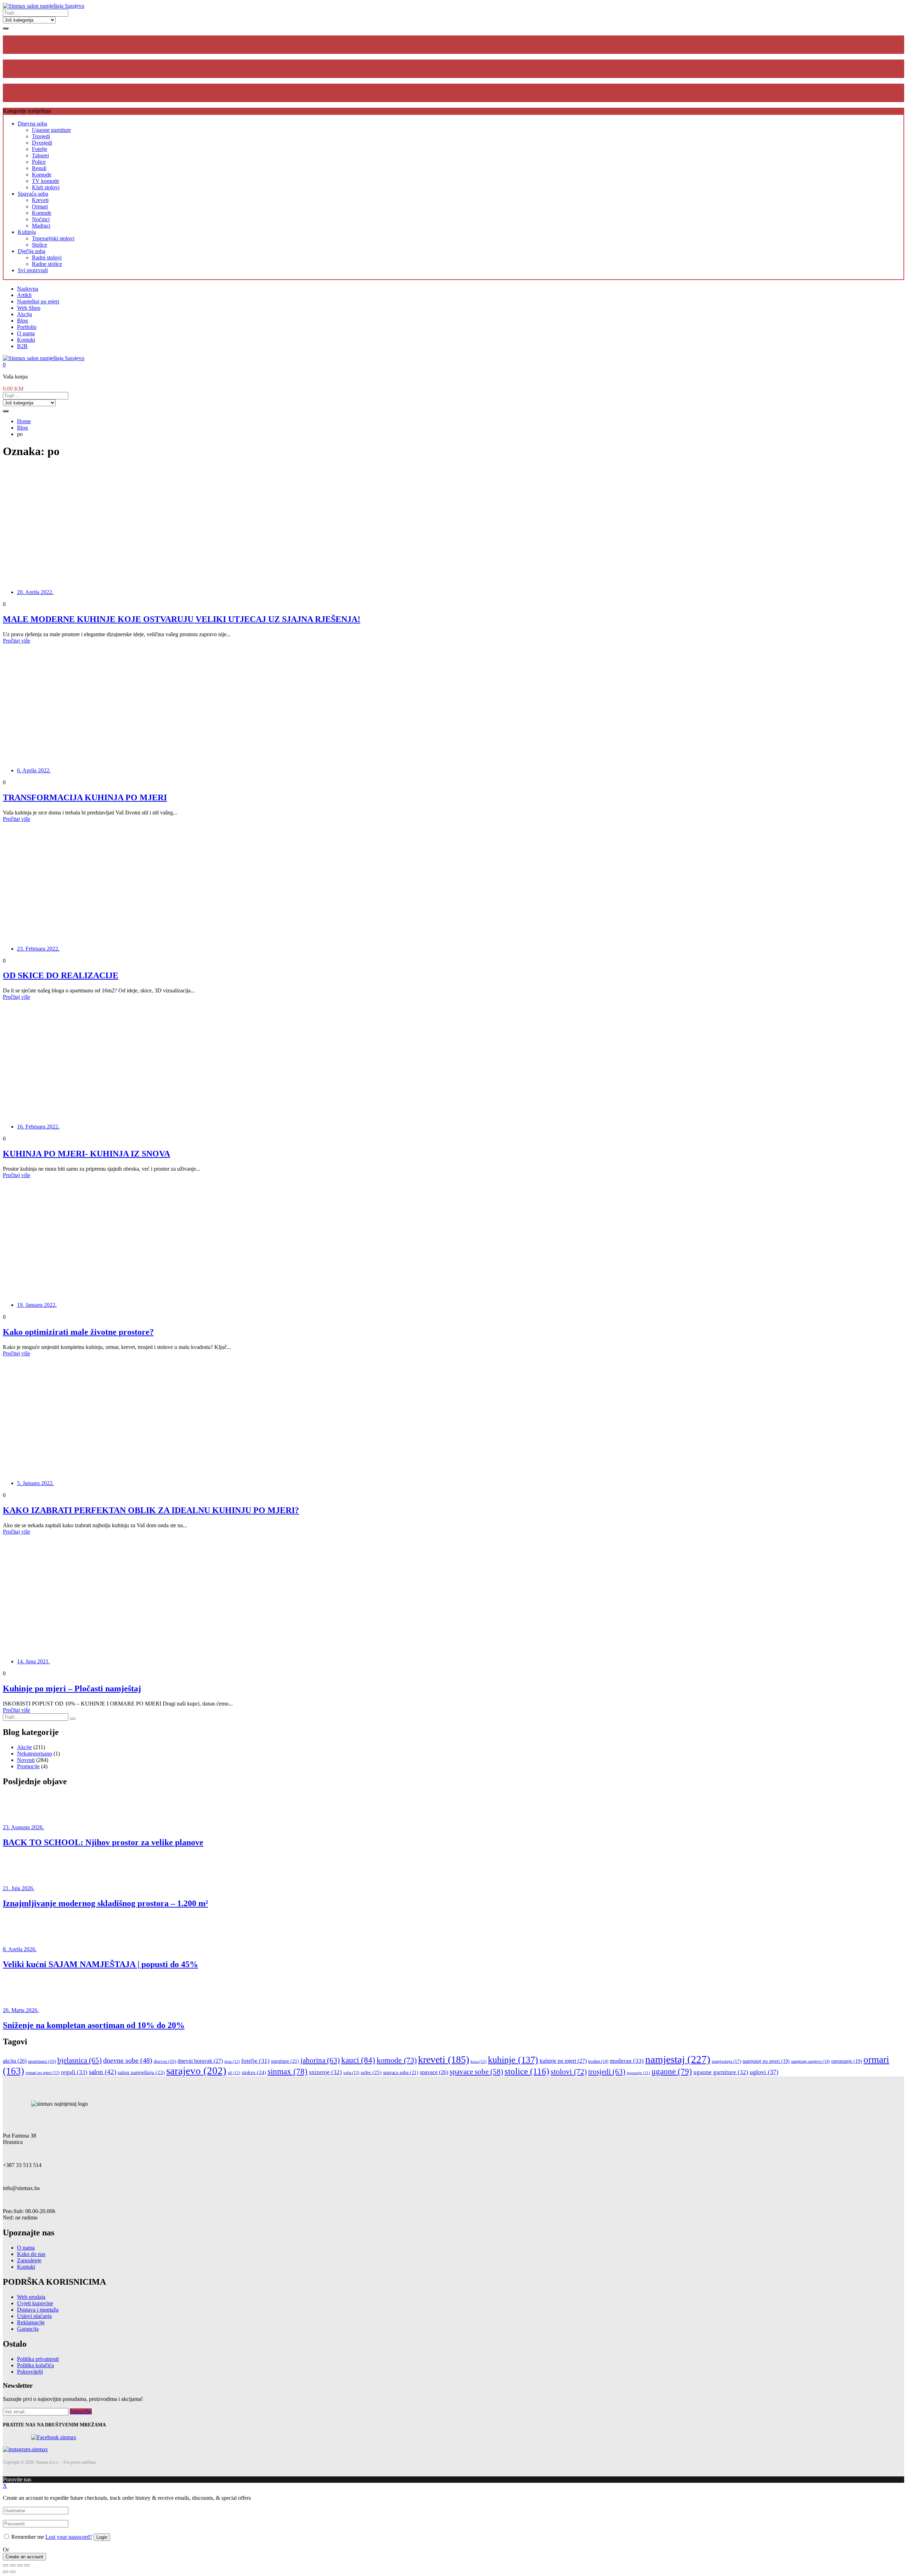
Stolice (40, 245)
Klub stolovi (46, 187)
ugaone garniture (721, 2072)
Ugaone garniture (51, 130)
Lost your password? (69, 2537)
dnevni (165, 2061)
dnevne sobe (128, 2060)
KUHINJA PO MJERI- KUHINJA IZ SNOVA (86, 1154)
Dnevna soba (32, 124)
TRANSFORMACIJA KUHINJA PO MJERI (85, 797)
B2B (22, 346)
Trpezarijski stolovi (53, 238)
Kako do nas (31, 2254)
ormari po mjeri (43, 2073)
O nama (26, 333)
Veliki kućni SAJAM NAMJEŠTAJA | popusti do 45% (100, 1964)
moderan (627, 2061)
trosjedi (607, 2072)
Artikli (24, 295)
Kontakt (26, 340)
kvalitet (598, 2061)
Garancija (28, 2329)
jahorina (320, 2060)
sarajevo (196, 2071)
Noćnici (41, 219)
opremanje (847, 2061)
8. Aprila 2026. (20, 1949)
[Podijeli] (13, 2565)
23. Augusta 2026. (23, 1827)
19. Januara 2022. (37, 1305)
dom (232, 2061)
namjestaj (678, 2059)
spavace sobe (476, 2072)
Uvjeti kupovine (35, 2303)
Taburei (40, 155)
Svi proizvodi (33, 270)
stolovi (569, 2071)
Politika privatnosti (38, 2359)
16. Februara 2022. (38, 1127)
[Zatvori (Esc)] (6, 2565)
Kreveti (40, 200)
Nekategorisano (35, 1754)
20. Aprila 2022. (35, 592)
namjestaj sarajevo (810, 2061)
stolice (527, 2071)
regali (74, 2072)
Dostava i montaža (38, 2310)
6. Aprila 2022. (34, 770)
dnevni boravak (200, 2061)
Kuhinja (27, 232)
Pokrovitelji (30, 2372)
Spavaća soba (33, 194)
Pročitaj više (16, 641)
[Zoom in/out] (27, 2565)
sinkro (254, 2072)
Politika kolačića (35, 2365)
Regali (39, 168)
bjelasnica (80, 2060)
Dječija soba (32, 251)
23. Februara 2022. (38, 949)
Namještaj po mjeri (38, 301)
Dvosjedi (42, 143)
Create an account (24, 2557)
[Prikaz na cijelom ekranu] (20, 2565)
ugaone (672, 2071)
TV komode (46, 181)
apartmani (42, 2061)
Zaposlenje (29, 2260)
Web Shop (29, 308)
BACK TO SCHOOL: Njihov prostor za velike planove (103, 1842)
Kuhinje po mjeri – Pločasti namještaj (72, 1689)
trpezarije (638, 2073)
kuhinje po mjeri (563, 2061)
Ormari (40, 206)
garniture (285, 2061)
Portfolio (27, 327)
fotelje (255, 2061)
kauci (358, 2060)
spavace (434, 2072)
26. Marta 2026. (21, 2010)
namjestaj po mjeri (766, 2061)
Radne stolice (47, 264)
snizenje (325, 2072)
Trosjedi (41, 136)
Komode (42, 175)
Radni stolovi (47, 257)
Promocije (28, 1766)
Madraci (41, 226)
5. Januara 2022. (35, 1483)
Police (39, 162)
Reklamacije (31, 2322)
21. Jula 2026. (19, 1888)
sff (234, 2073)
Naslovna (28, 289)
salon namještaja (141, 2072)
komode (397, 2060)
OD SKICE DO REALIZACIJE (61, 975)
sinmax (288, 2071)
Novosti (26, 1760)
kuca (478, 2061)
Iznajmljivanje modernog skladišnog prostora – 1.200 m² (105, 1903)
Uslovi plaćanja (34, 2316)
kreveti (444, 2059)
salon (103, 2072)
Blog (22, 321)
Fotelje (40, 149)
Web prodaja (31, 2297)
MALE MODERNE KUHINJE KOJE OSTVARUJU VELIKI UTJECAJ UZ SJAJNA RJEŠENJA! (182, 619)
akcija (15, 2061)
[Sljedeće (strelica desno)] (13, 2572)
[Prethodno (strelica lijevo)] (6, 2572)
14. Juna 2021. (33, 1661)
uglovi (764, 2072)
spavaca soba (401, 2072)
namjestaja (726, 2061)
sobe (371, 2072)
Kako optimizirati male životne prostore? (78, 1332)
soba (351, 2073)
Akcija (24, 314)
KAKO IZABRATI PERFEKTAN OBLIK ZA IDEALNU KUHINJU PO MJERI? (151, 1510)
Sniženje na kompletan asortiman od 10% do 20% (94, 2025)
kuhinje (513, 2060)
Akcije (24, 1747)
